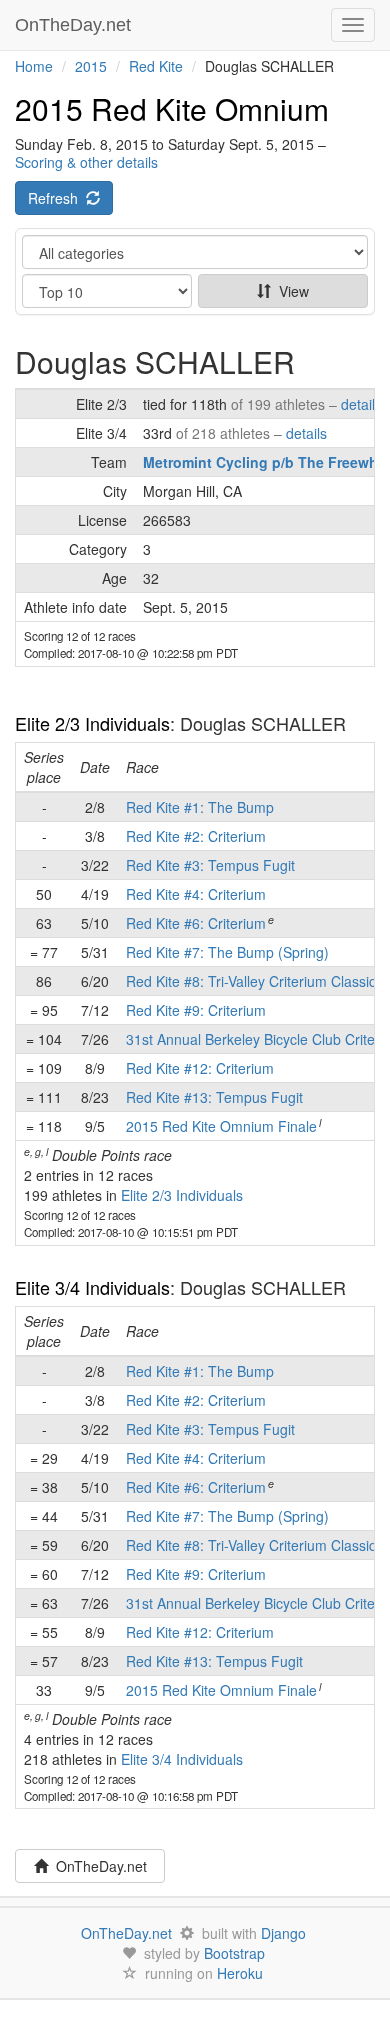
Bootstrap (234, 1953)
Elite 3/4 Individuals (92, 1287)
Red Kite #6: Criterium (196, 923)
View (290, 291)
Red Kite (156, 66)
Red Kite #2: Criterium (196, 836)
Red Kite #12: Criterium (200, 1068)
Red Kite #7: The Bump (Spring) (227, 952)
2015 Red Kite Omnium (172, 108)
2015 (91, 66)
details (361, 404)
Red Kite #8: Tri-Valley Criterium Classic (251, 981)
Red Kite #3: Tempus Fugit (210, 865)
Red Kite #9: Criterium (196, 1010)
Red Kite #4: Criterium (196, 894)
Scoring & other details (86, 162)
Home (34, 66)
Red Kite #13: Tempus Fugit (214, 1097)
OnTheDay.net (75, 25)
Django (283, 1933)
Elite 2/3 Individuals (92, 723)
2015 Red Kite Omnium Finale (221, 1126)
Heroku (240, 1973)
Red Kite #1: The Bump (200, 807)
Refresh (57, 198)
